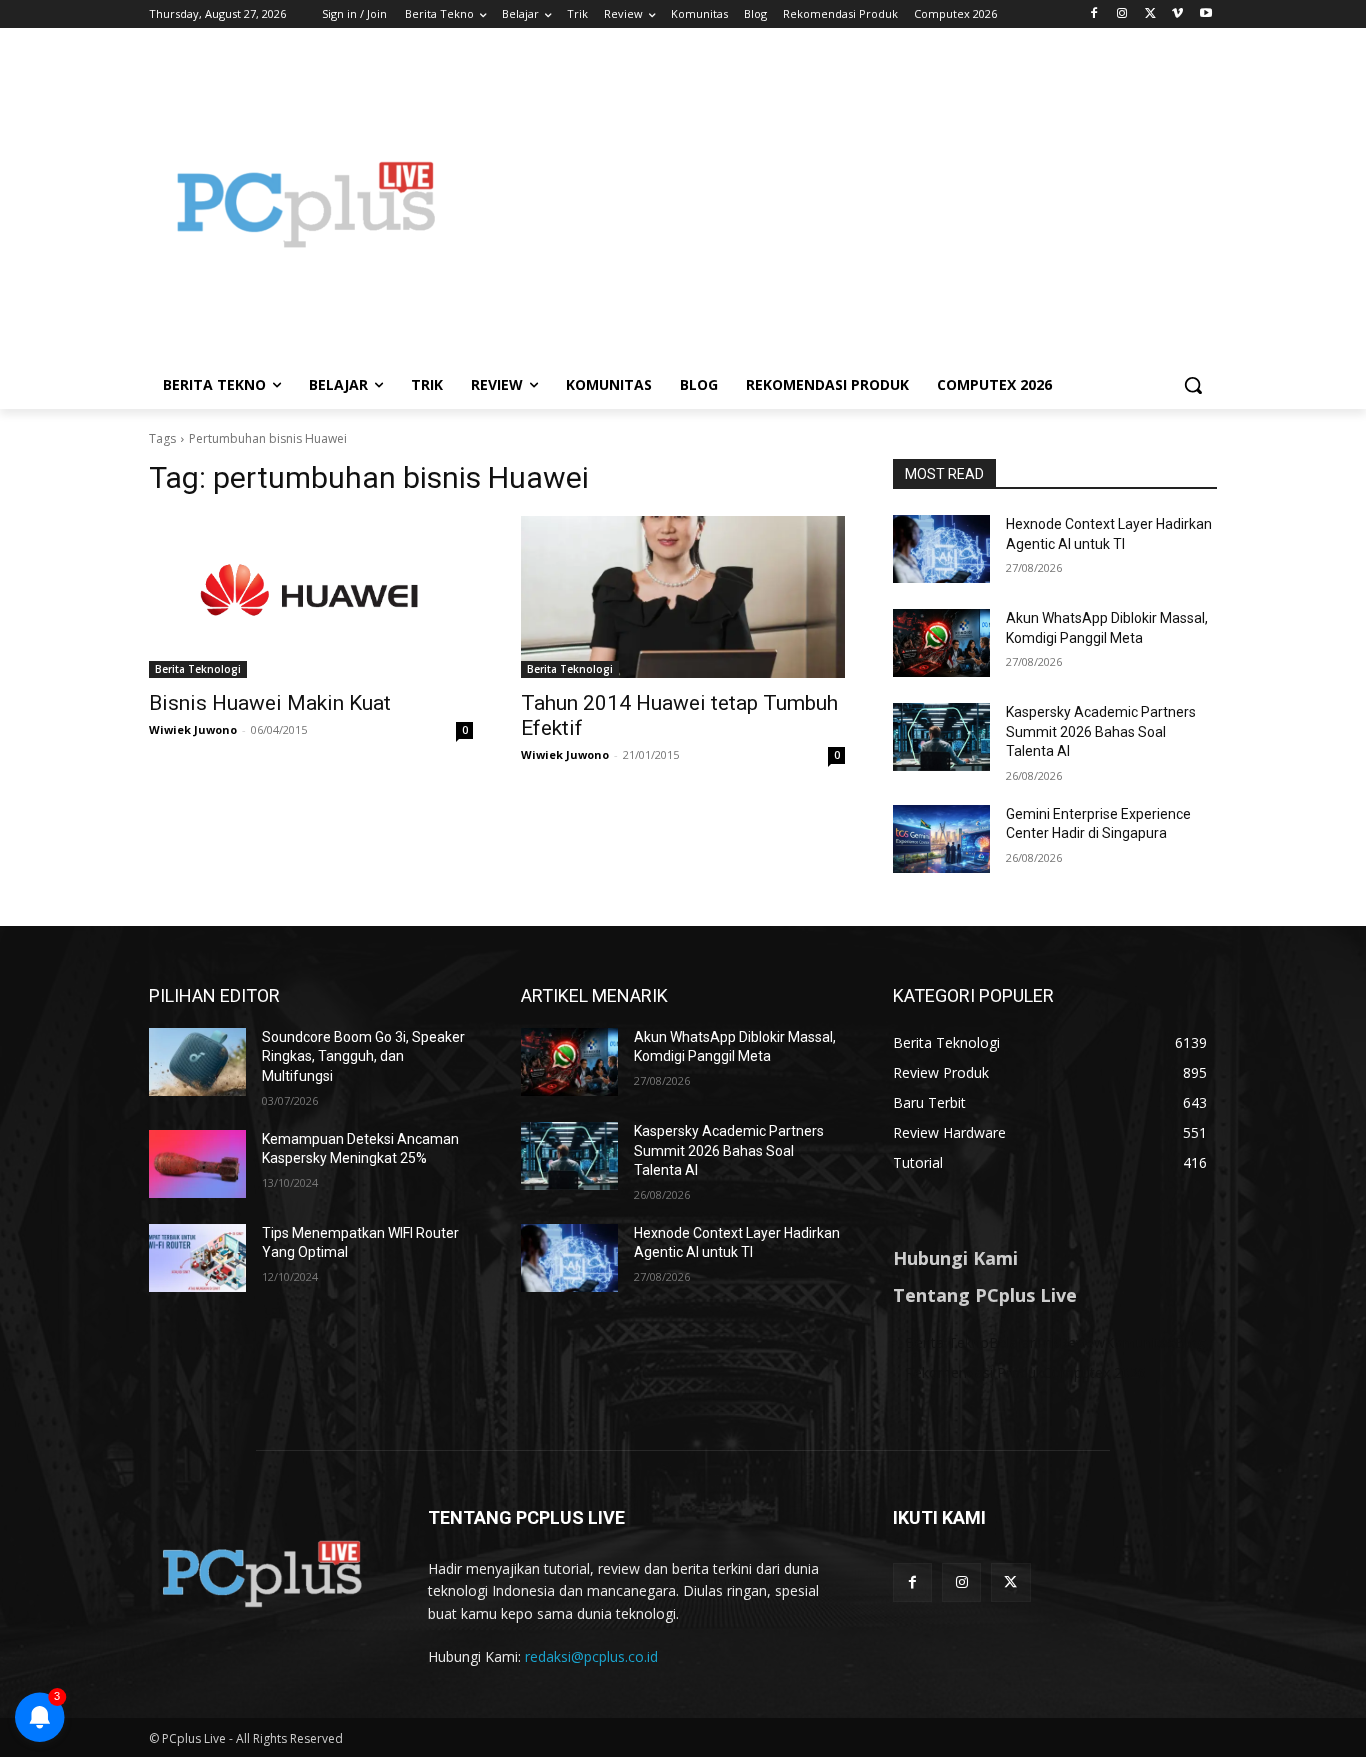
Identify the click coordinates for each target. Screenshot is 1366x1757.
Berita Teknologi (198, 669)
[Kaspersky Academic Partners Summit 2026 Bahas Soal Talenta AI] (941, 737)
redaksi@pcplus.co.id (591, 1656)
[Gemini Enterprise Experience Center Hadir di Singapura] (941, 839)
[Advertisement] (843, 204)
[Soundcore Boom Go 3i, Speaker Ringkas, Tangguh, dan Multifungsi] (197, 1062)
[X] (1150, 14)
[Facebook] (1094, 14)
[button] (1193, 385)
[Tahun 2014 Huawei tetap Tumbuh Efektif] (683, 597)
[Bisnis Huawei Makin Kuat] (311, 597)
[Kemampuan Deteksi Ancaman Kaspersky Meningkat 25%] (197, 1164)
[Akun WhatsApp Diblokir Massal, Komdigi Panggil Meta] (941, 643)
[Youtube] (1205, 14)
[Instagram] (1122, 14)
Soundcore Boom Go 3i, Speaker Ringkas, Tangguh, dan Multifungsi (363, 1056)
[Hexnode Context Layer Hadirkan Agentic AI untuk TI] (941, 549)
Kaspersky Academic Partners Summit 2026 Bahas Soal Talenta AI (1101, 731)
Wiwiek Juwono (193, 729)
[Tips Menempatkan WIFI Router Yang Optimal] (197, 1258)
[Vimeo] (1177, 14)
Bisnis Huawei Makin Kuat (270, 703)
